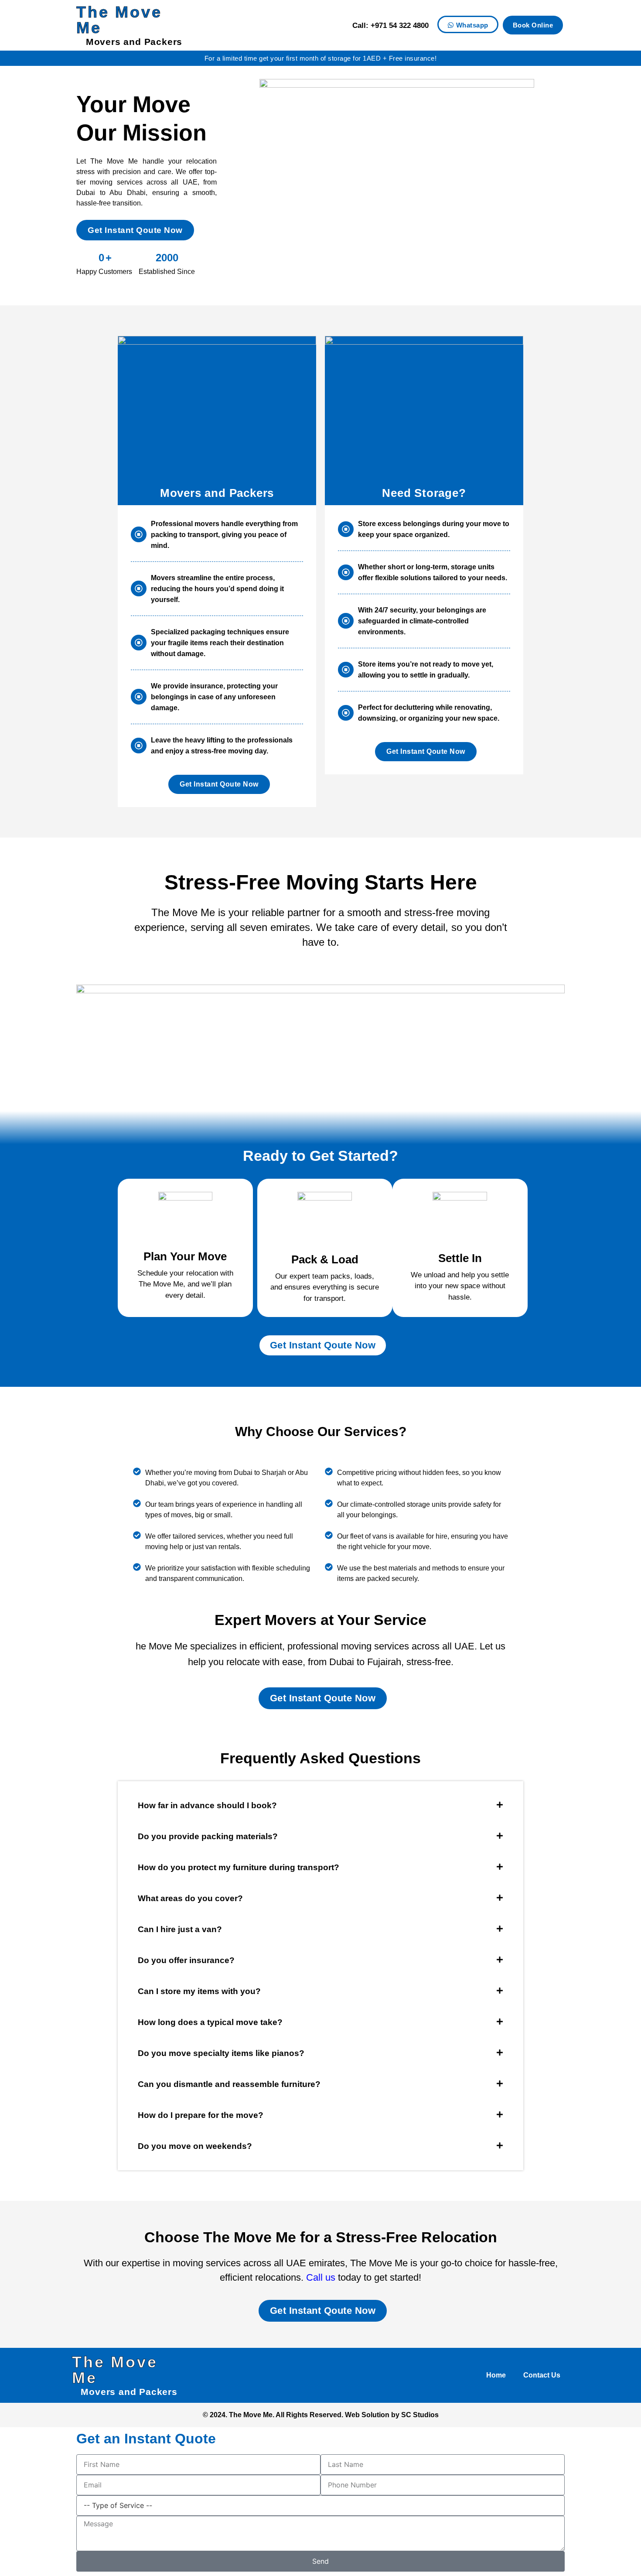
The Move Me (119, 20)
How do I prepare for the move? (201, 2115)
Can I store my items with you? (199, 1991)
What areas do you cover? (190, 1898)
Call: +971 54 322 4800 (390, 26)
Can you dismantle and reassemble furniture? (229, 2084)
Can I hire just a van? (180, 1929)
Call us (321, 2277)
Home (496, 2375)
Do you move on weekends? (195, 2146)
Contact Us (542, 2375)
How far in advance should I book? (207, 1805)
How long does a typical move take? (210, 2022)
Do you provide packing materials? (208, 1836)
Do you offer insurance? (186, 1960)
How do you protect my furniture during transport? (239, 1867)
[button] (320, 1805)
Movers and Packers (134, 42)
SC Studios (420, 2415)
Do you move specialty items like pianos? (221, 2053)
